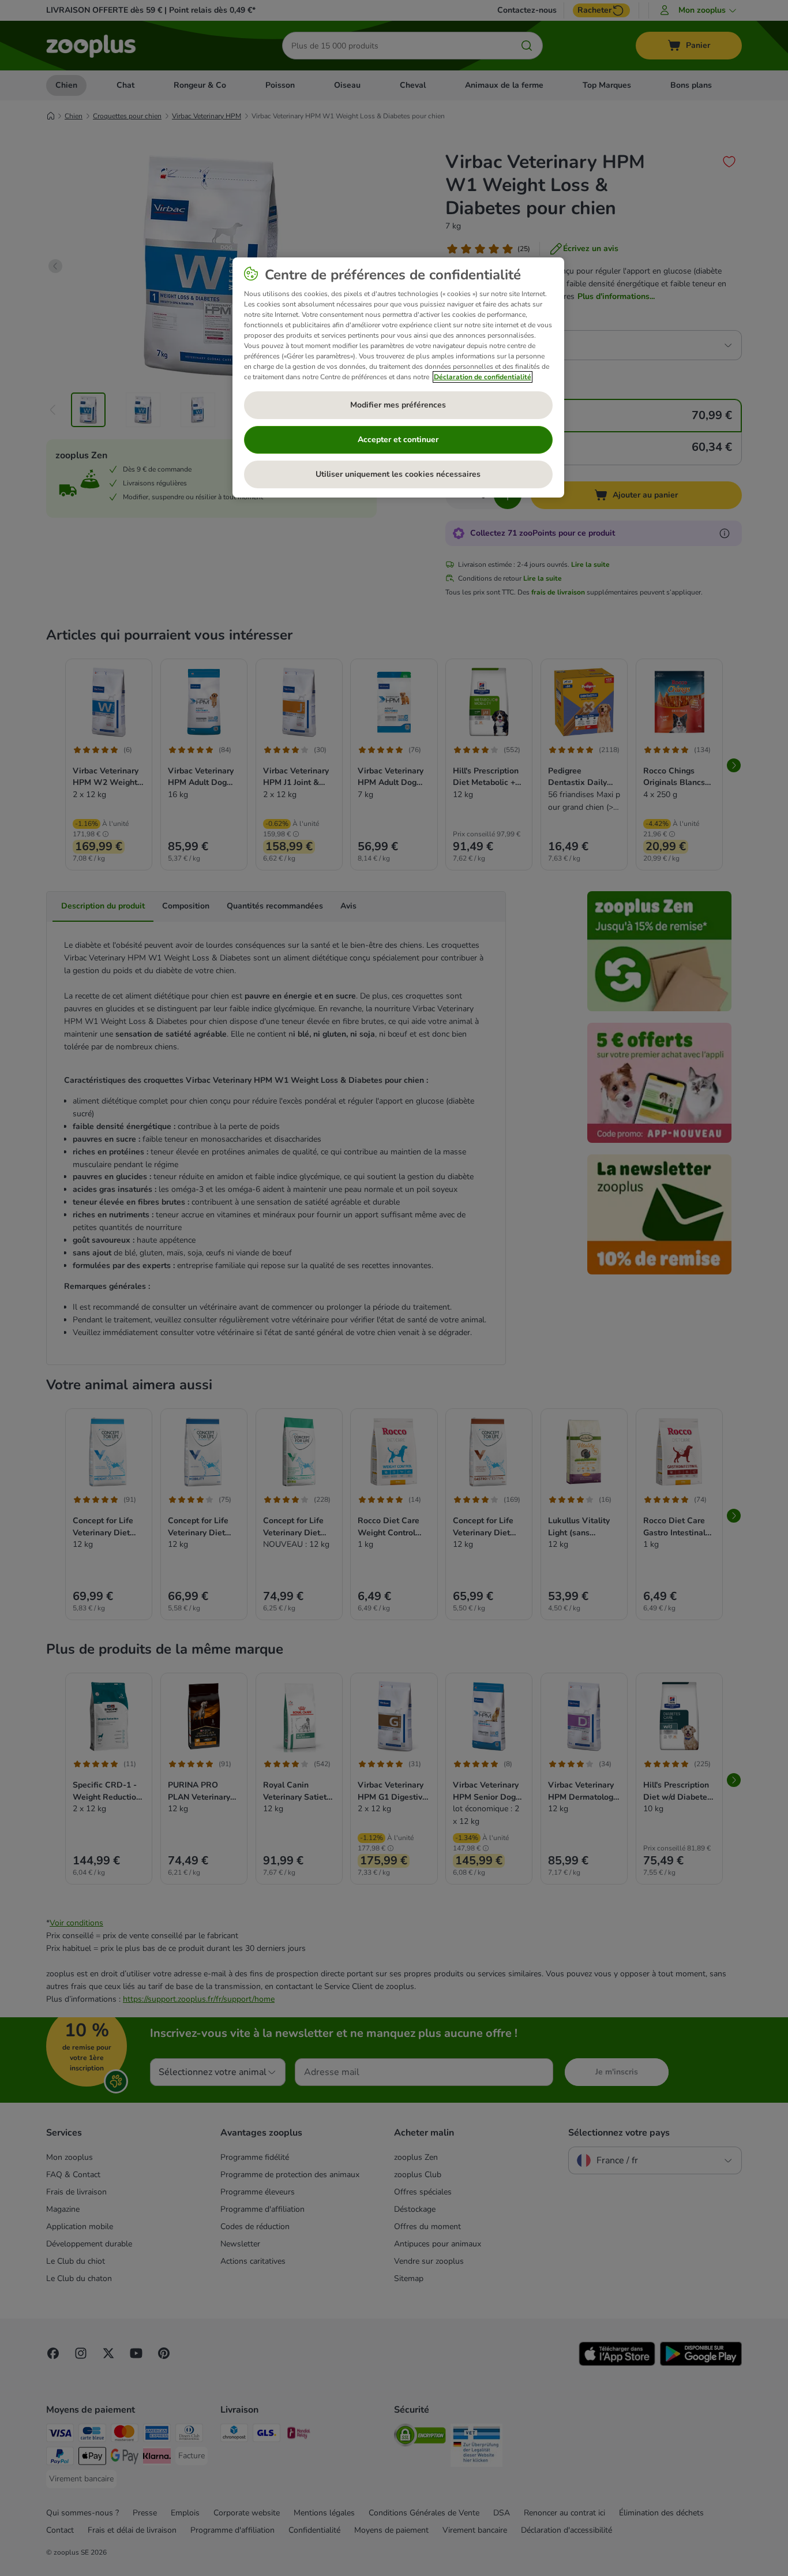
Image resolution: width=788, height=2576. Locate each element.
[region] (398, 377)
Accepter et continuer (398, 440)
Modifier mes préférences (398, 405)
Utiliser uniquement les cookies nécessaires (398, 474)
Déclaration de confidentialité (483, 377)
